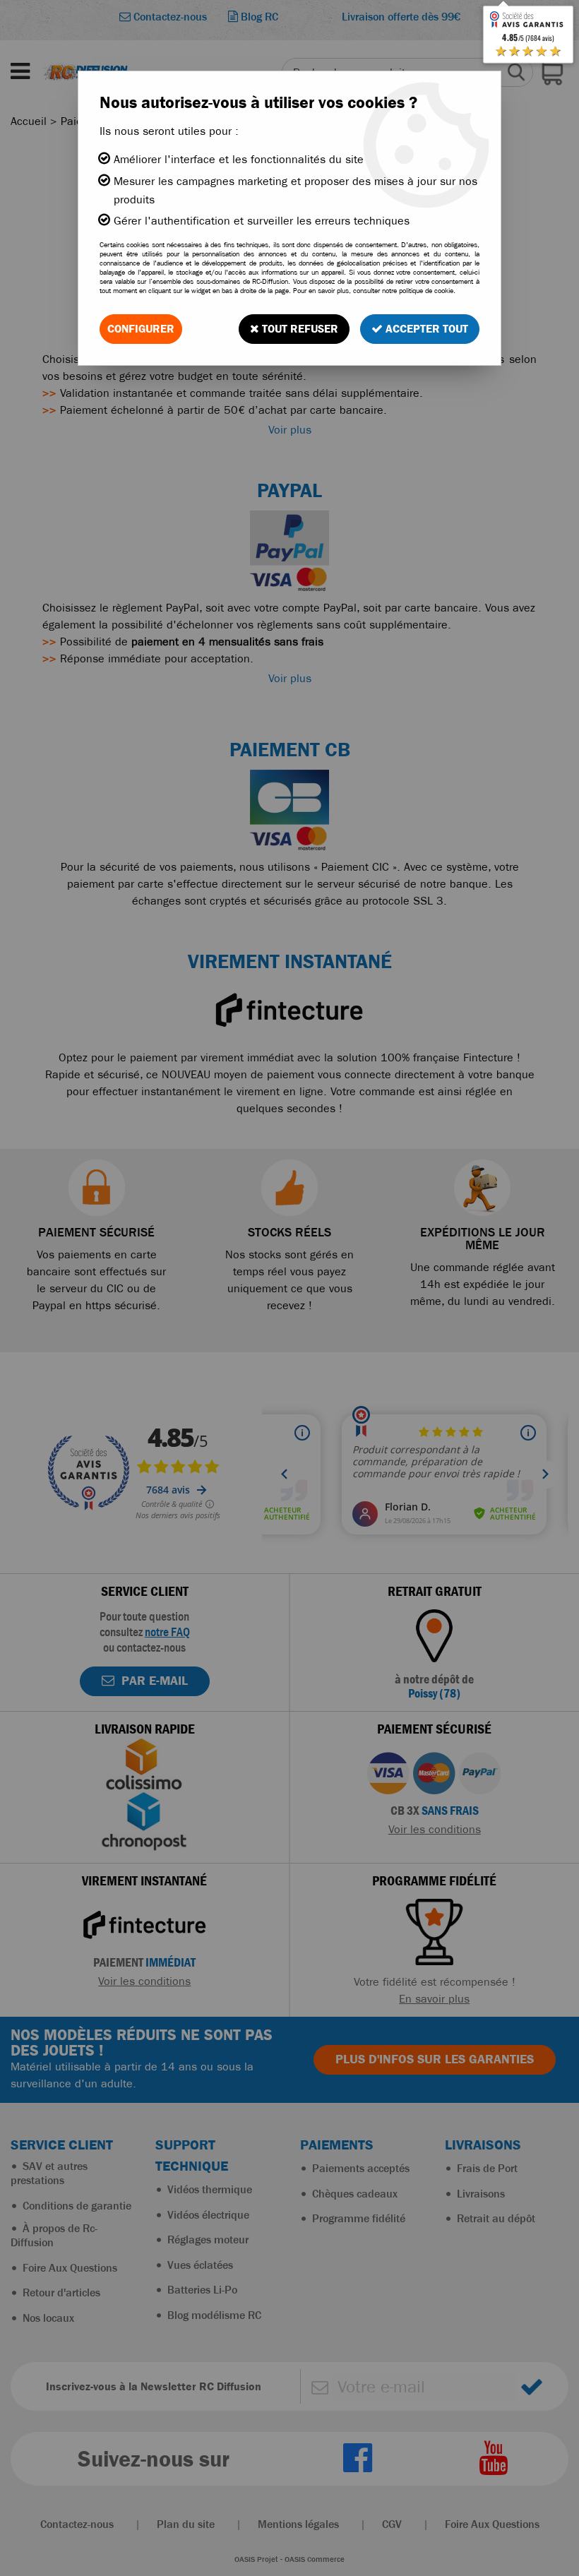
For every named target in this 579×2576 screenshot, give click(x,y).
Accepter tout (425, 329)
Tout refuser (299, 329)
